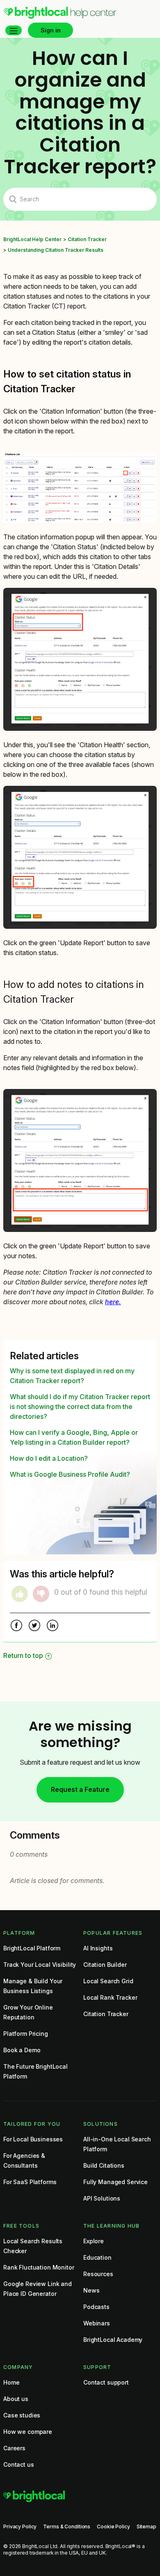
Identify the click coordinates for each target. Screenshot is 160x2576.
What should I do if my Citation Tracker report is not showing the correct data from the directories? (80, 1407)
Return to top (23, 1655)
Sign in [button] (51, 30)
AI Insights (98, 1948)
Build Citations (104, 2165)
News (91, 2290)
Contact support (106, 2382)
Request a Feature (80, 1789)
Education (97, 2257)
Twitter (34, 1626)
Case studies (22, 2415)
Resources (98, 2274)
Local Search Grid (108, 1981)
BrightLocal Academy (113, 2340)
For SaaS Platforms (30, 2182)
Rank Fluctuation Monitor (39, 2267)
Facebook (16, 1626)
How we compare (28, 2432)
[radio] (20, 1594)
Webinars (97, 2323)
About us (16, 2399)
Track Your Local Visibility (40, 1965)
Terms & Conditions (67, 2527)
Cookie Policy (113, 2527)
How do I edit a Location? (49, 1458)
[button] (14, 30)
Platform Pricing (26, 2034)
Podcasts (96, 2307)
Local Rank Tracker (110, 1997)
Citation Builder (105, 1965)
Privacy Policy (20, 2527)
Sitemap (146, 2527)
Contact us (19, 2464)
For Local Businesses (33, 2139)
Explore (94, 2241)
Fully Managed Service (115, 2182)
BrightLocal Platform (32, 1948)
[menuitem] (60, 17)
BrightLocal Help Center (32, 239)
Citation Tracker (87, 239)
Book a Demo (22, 2050)
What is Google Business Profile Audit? (70, 1474)
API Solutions (102, 2198)
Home (11, 2382)
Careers (14, 2448)
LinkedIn (53, 1626)
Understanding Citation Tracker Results (56, 250)
